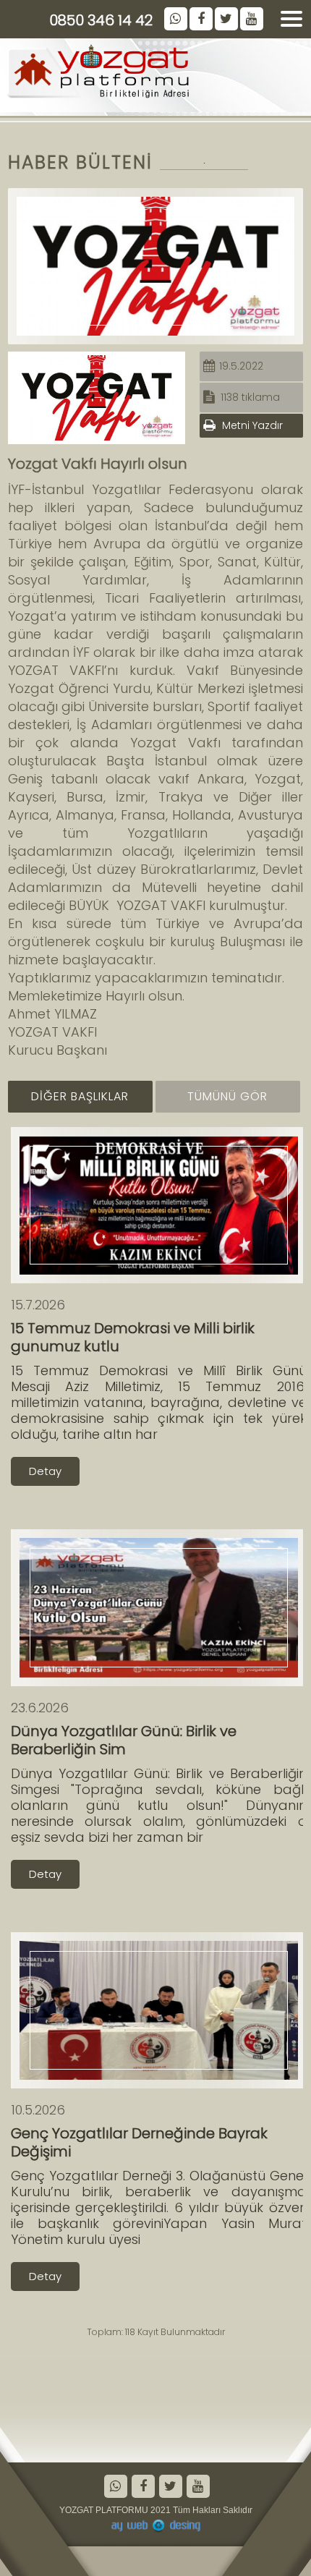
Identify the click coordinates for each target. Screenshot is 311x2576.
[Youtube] (197, 2488)
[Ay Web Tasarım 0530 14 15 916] (155, 2526)
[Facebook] (142, 2488)
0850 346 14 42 (101, 20)
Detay (45, 1471)
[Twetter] (170, 2488)
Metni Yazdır (251, 425)
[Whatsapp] (115, 2488)
